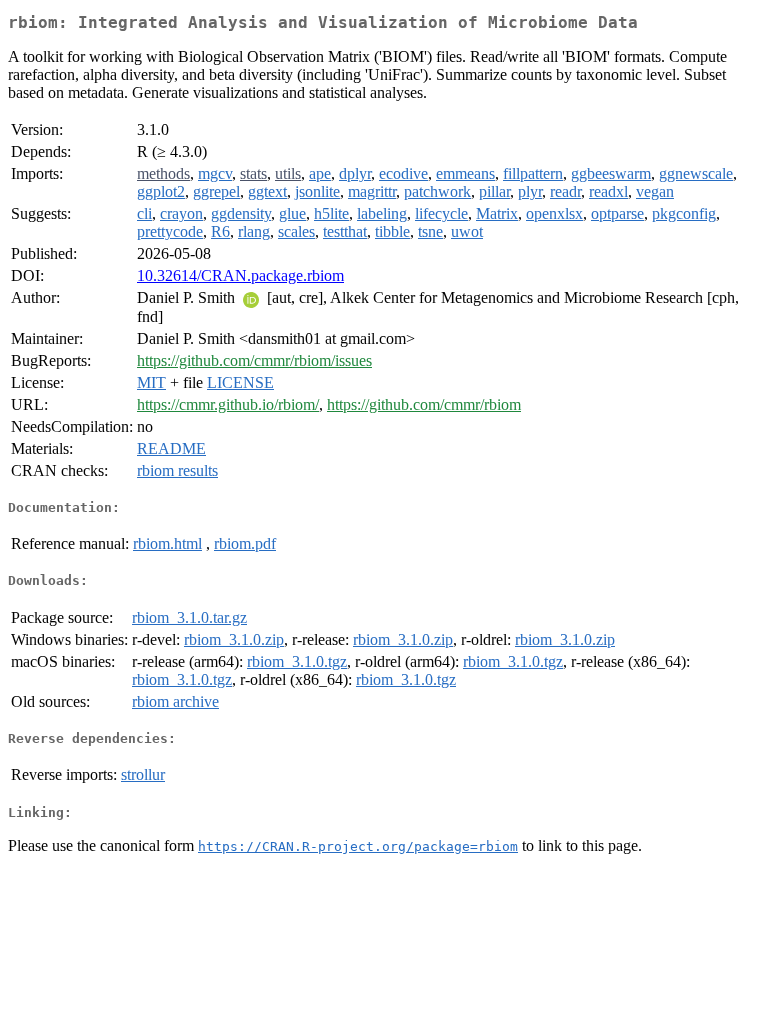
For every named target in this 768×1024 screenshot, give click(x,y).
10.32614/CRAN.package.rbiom (240, 275)
